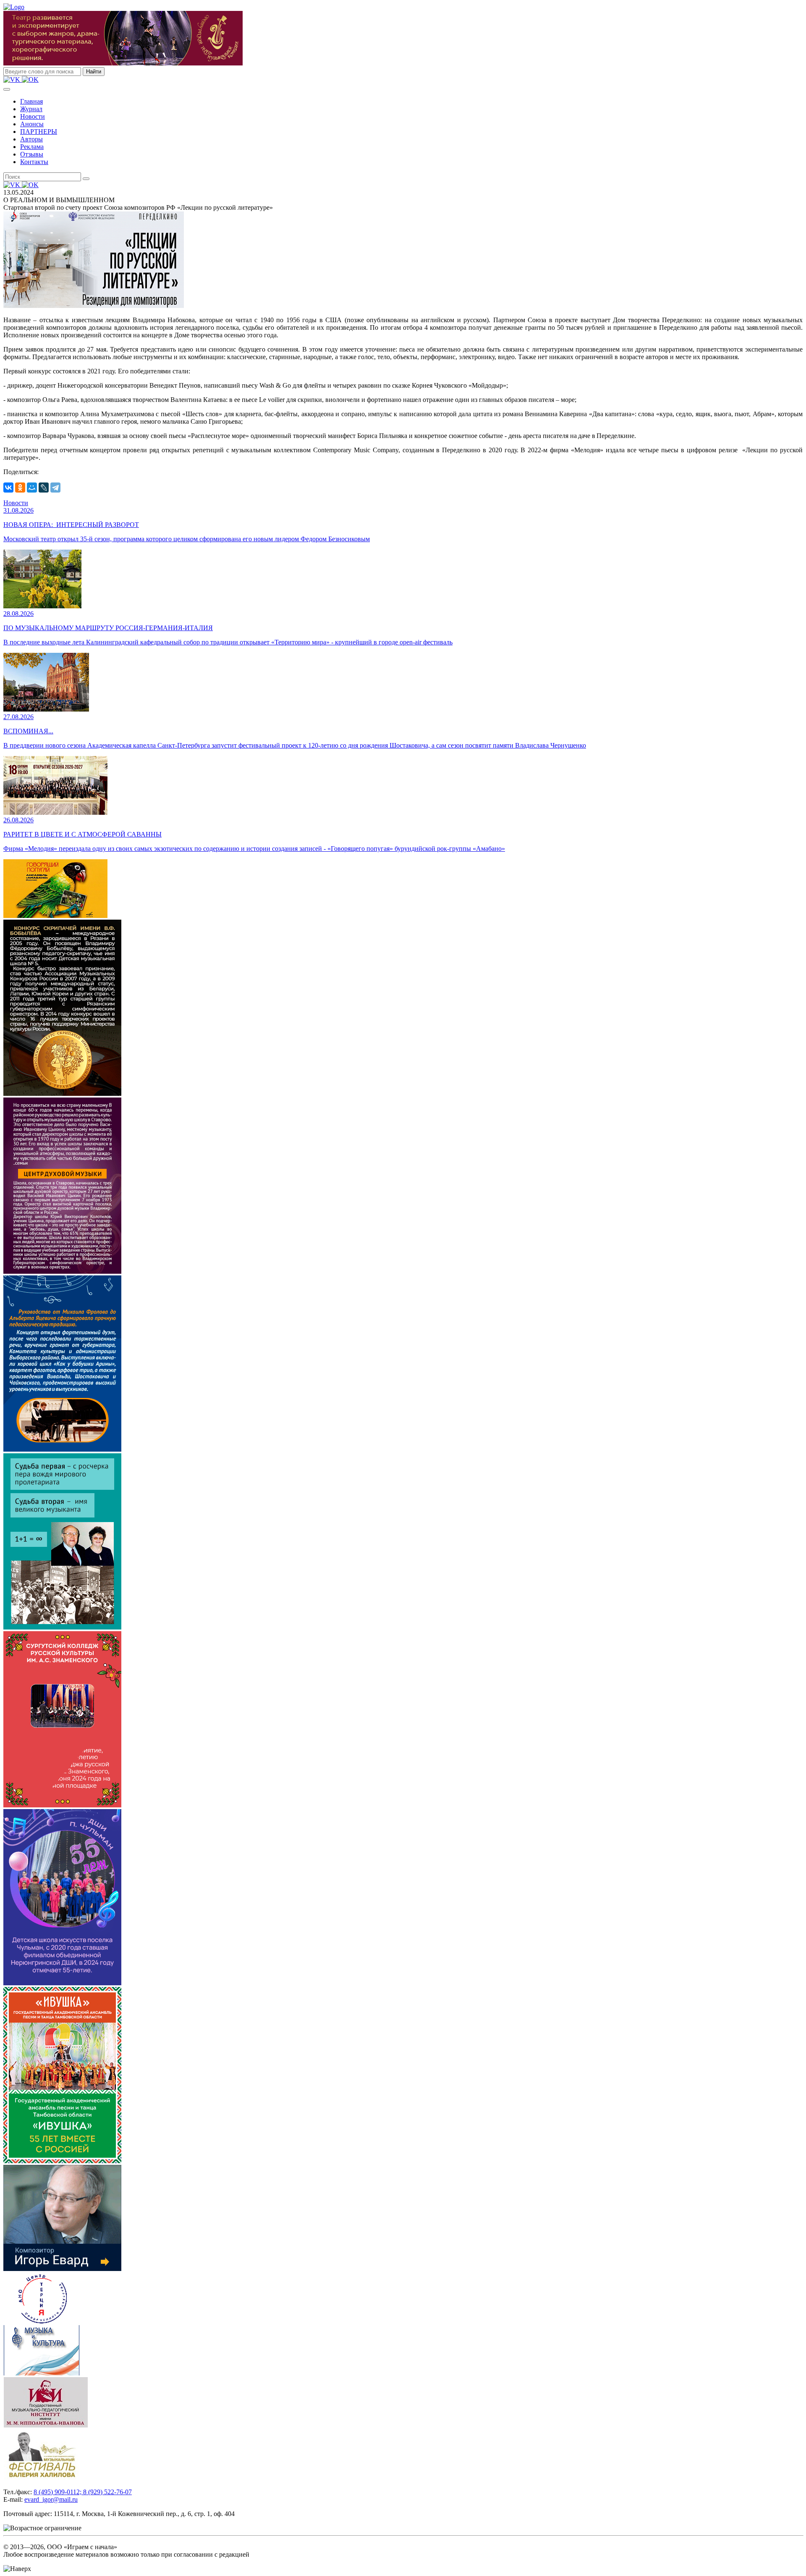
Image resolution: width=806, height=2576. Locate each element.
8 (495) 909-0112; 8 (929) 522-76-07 (83, 2492)
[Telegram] (55, 488)
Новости (33, 116)
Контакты (34, 162)
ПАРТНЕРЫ (39, 132)
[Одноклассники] (20, 488)
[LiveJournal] (44, 488)
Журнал (31, 109)
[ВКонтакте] (8, 488)
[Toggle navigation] (7, 89)
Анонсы (32, 124)
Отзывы (32, 154)
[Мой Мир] (32, 488)
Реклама (32, 147)
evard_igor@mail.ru (51, 2499)
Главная (31, 101)
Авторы (31, 139)
